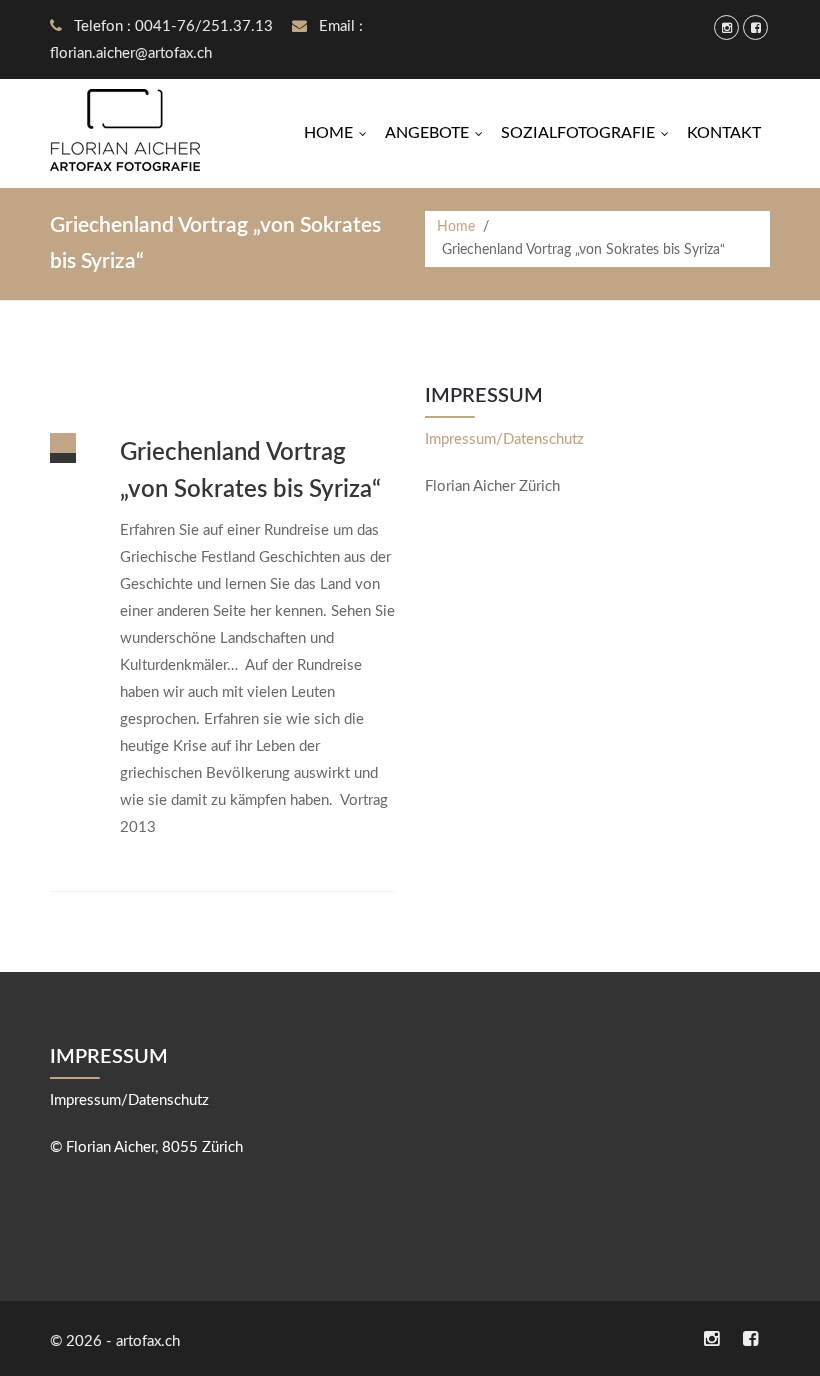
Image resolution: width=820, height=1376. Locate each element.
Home (456, 227)
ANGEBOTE (438, 133)
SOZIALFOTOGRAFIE (589, 133)
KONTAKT (724, 133)
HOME (340, 133)
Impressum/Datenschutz (504, 439)
